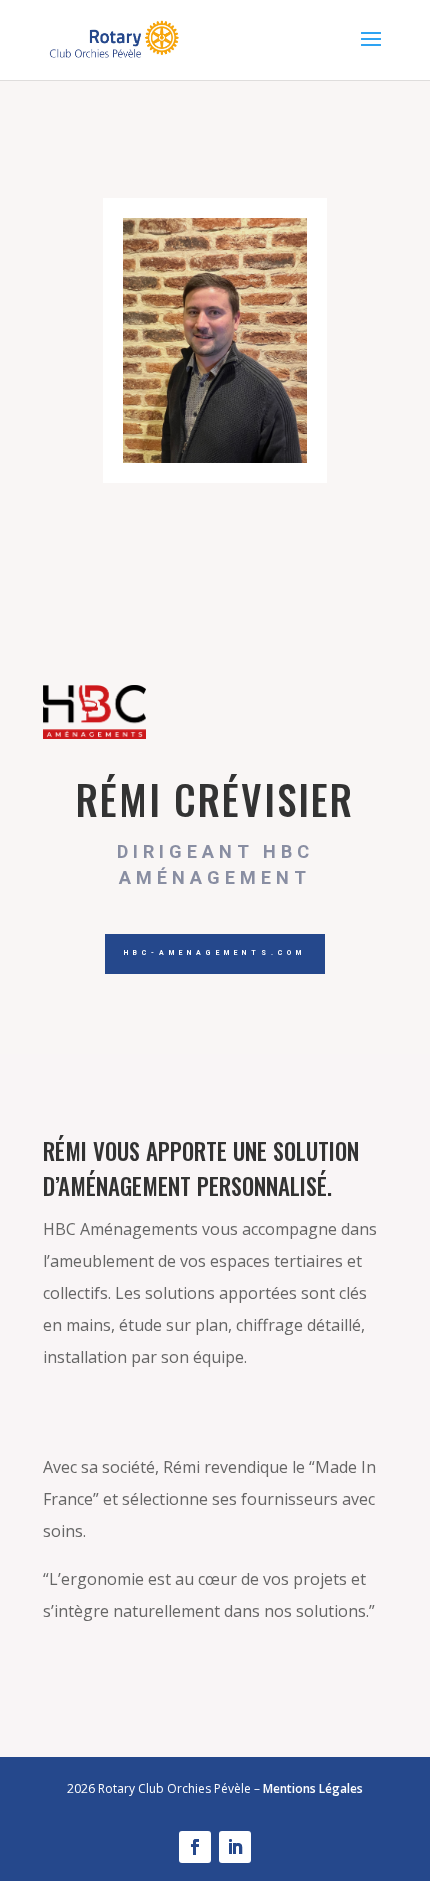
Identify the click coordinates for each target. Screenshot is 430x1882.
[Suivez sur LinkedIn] (235, 1847)
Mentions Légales (313, 1788)
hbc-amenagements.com (215, 953)
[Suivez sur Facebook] (195, 1847)
